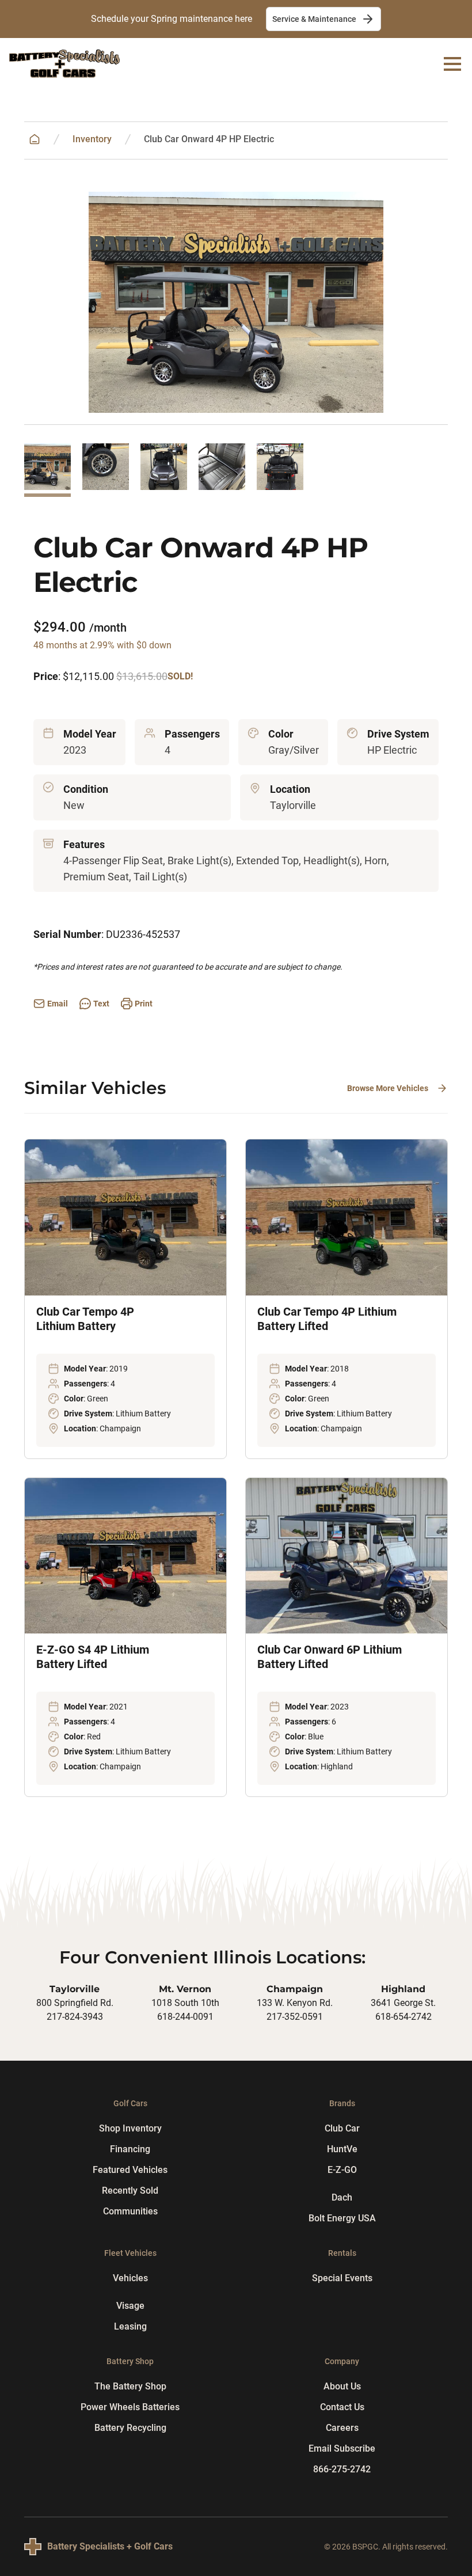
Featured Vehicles (130, 2170)
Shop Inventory (130, 2128)
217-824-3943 (75, 2017)
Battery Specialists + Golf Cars (110, 2546)
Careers (342, 2428)
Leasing (130, 2326)
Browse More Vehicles (388, 1088)
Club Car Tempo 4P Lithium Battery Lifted (327, 1319)
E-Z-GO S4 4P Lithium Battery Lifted (93, 1657)
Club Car (342, 2128)
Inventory (92, 139)
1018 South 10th (185, 2003)
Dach (342, 2197)
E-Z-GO (342, 2170)
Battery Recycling (130, 2428)
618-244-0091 (185, 2017)
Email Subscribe (342, 2448)
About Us (342, 2386)
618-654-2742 (404, 2017)
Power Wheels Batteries (130, 2407)
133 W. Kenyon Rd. (295, 2003)
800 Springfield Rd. (75, 2003)
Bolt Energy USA (342, 2218)
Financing (130, 2149)
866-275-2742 (342, 2469)
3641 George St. (403, 2003)
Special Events (342, 2278)
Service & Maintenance (314, 19)
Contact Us (342, 2407)
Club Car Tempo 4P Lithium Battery (85, 1319)
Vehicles (130, 2278)
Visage (130, 2306)
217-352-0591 (295, 2017)
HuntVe (342, 2149)
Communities (130, 2211)
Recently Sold (130, 2191)
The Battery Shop (130, 2386)
